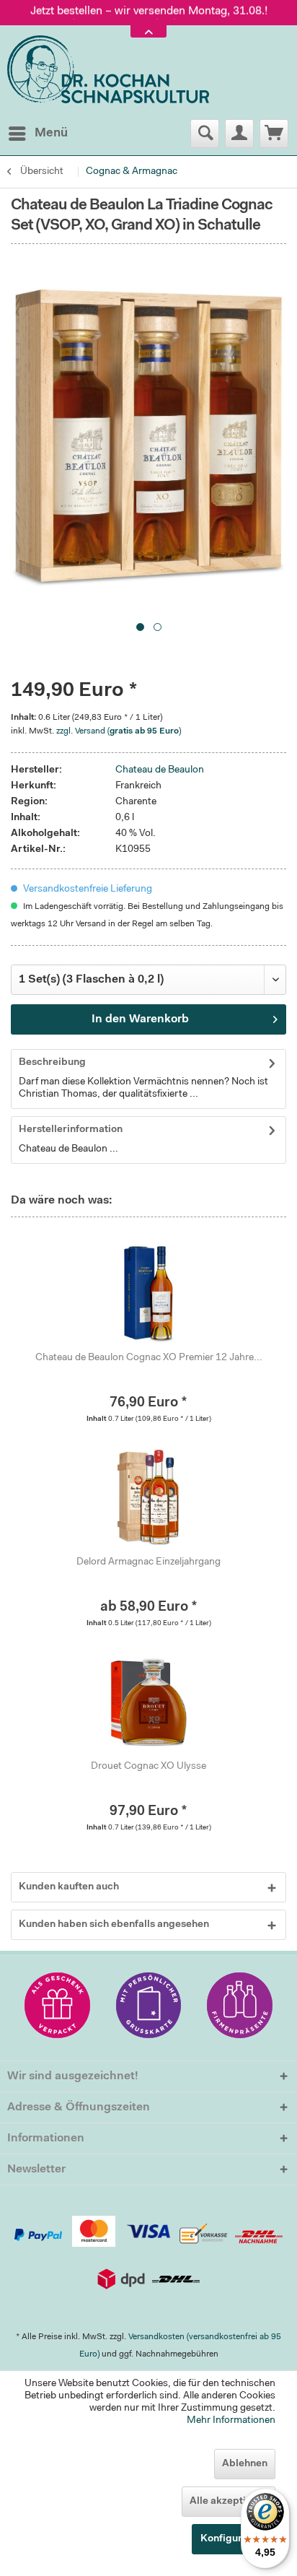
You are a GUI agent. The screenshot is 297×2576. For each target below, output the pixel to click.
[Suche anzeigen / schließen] (205, 134)
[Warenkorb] (274, 134)
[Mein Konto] (239, 134)
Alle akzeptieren (229, 2502)
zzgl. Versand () (119, 731)
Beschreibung (52, 1063)
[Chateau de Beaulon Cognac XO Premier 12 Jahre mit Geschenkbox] (148, 1293)
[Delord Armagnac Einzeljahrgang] (148, 1497)
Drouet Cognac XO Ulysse (148, 1767)
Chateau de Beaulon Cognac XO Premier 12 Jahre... (149, 1358)
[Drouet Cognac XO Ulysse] (148, 1702)
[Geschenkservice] (57, 2005)
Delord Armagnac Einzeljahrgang (148, 1562)
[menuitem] (37, 134)
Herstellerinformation (71, 1130)
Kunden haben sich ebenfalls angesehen (114, 1925)
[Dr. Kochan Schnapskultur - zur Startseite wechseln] (108, 70)
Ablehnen (245, 2464)
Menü (51, 133)
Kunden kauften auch (69, 1887)
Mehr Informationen (231, 2421)
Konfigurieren (234, 2539)
